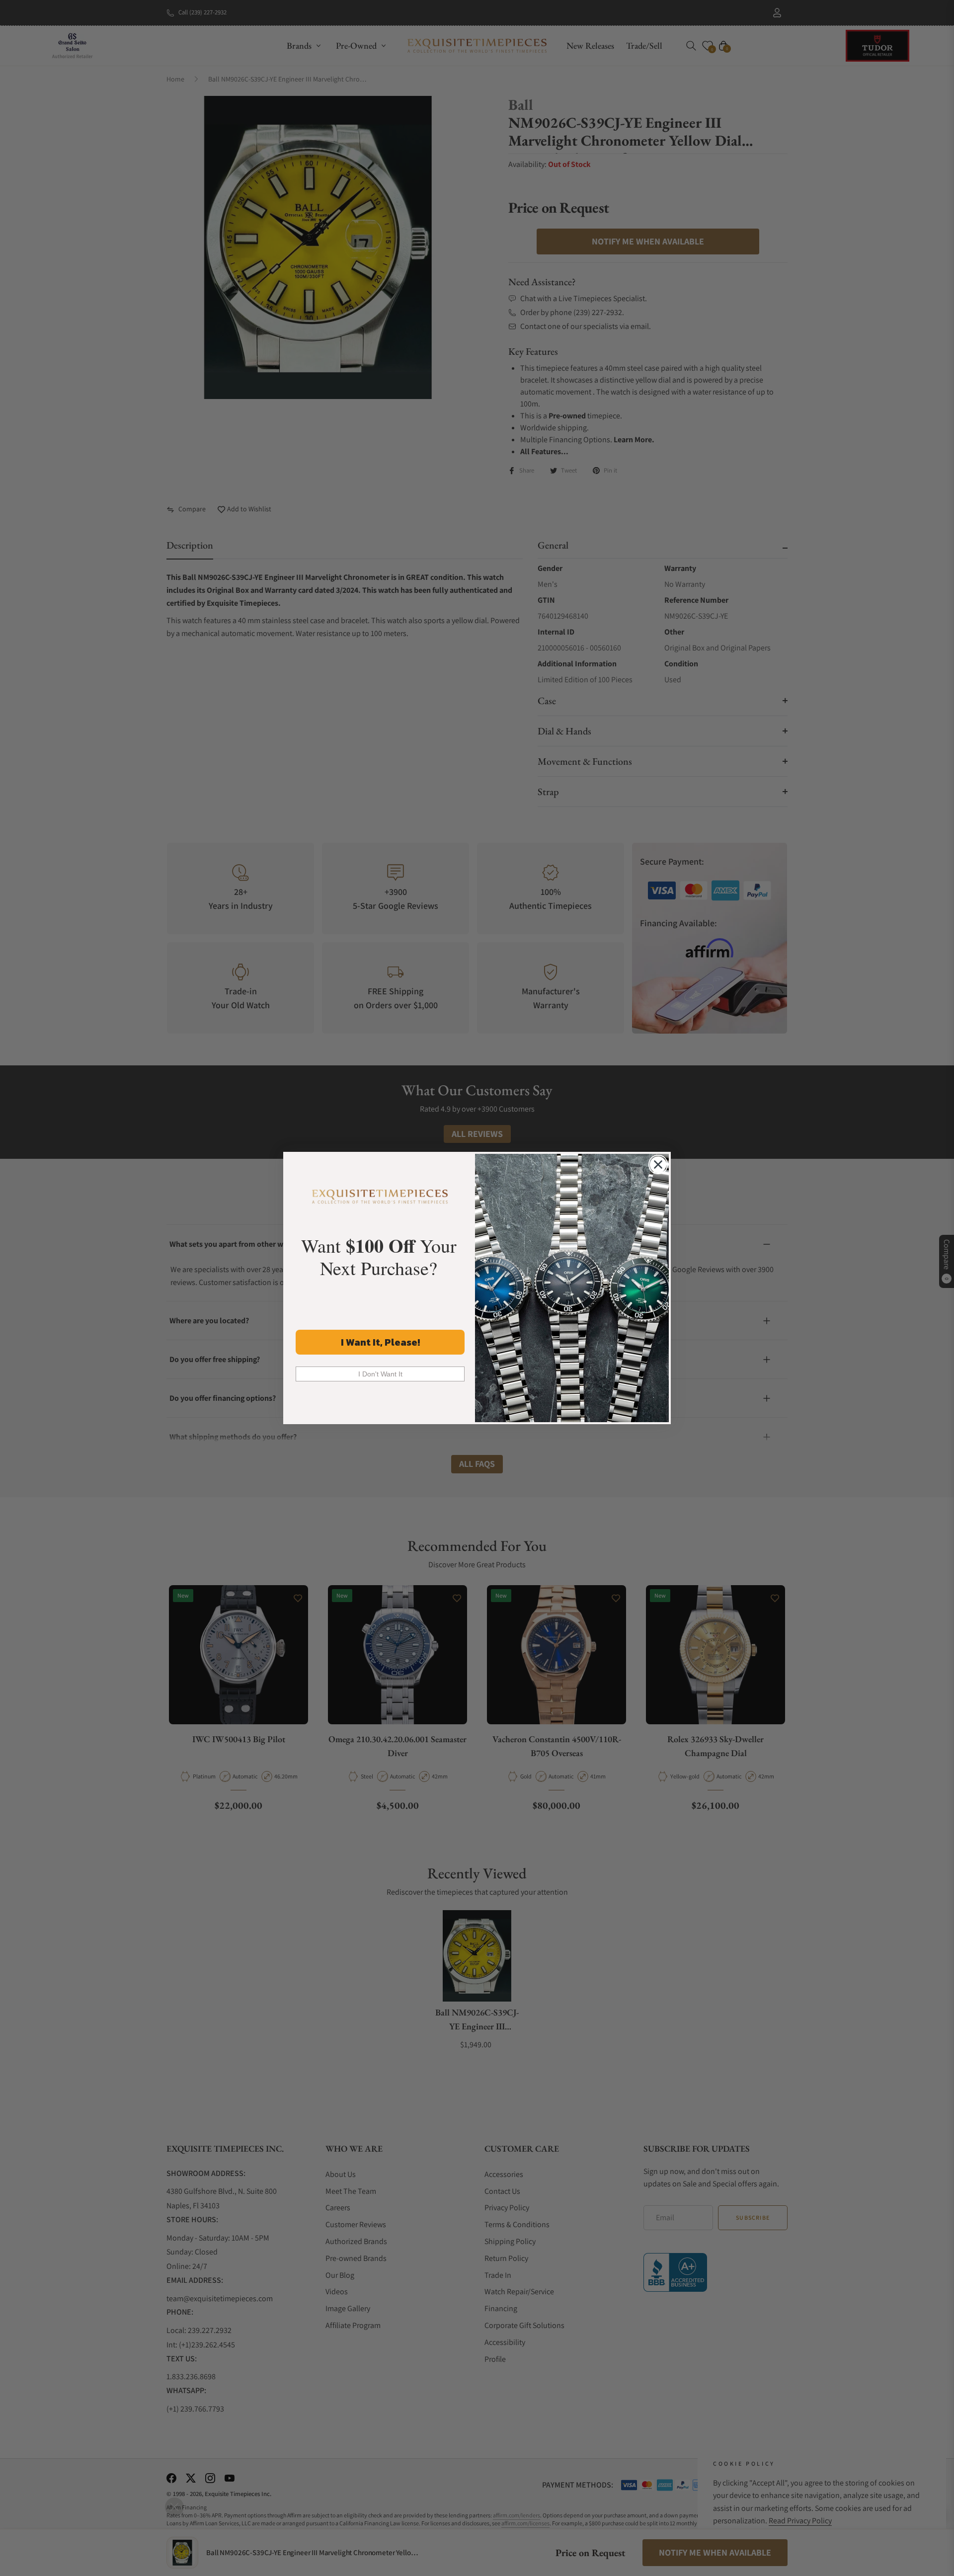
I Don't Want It (380, 1374)
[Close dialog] (658, 1165)
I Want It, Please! (380, 1342)
